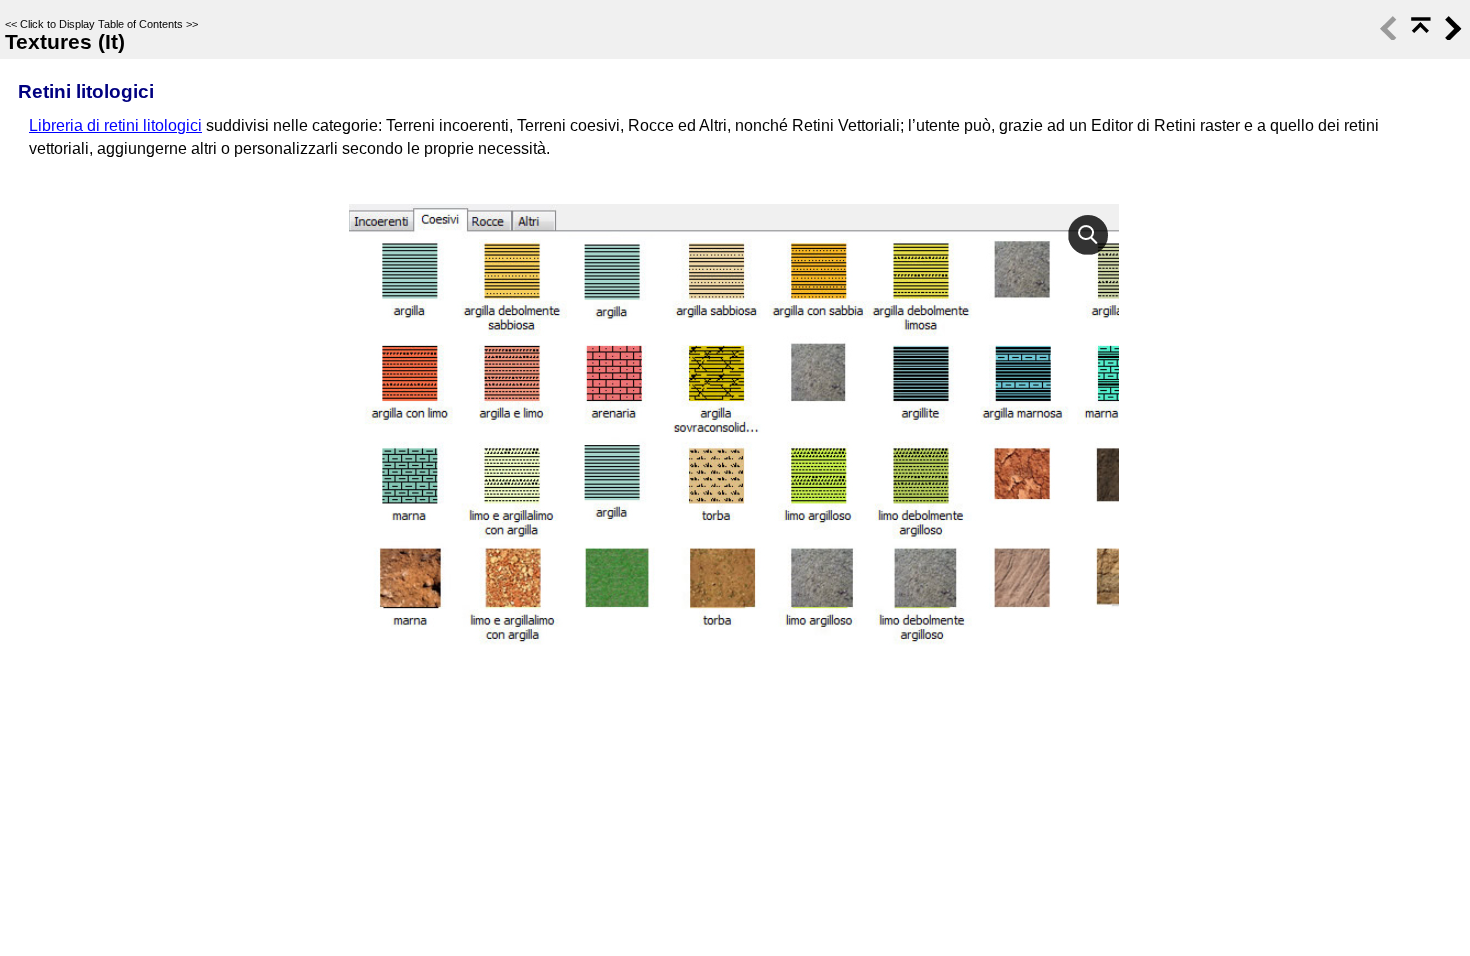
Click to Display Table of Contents (101, 24)
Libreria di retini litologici (115, 125)
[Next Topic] (1451, 35)
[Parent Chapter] (1419, 35)
